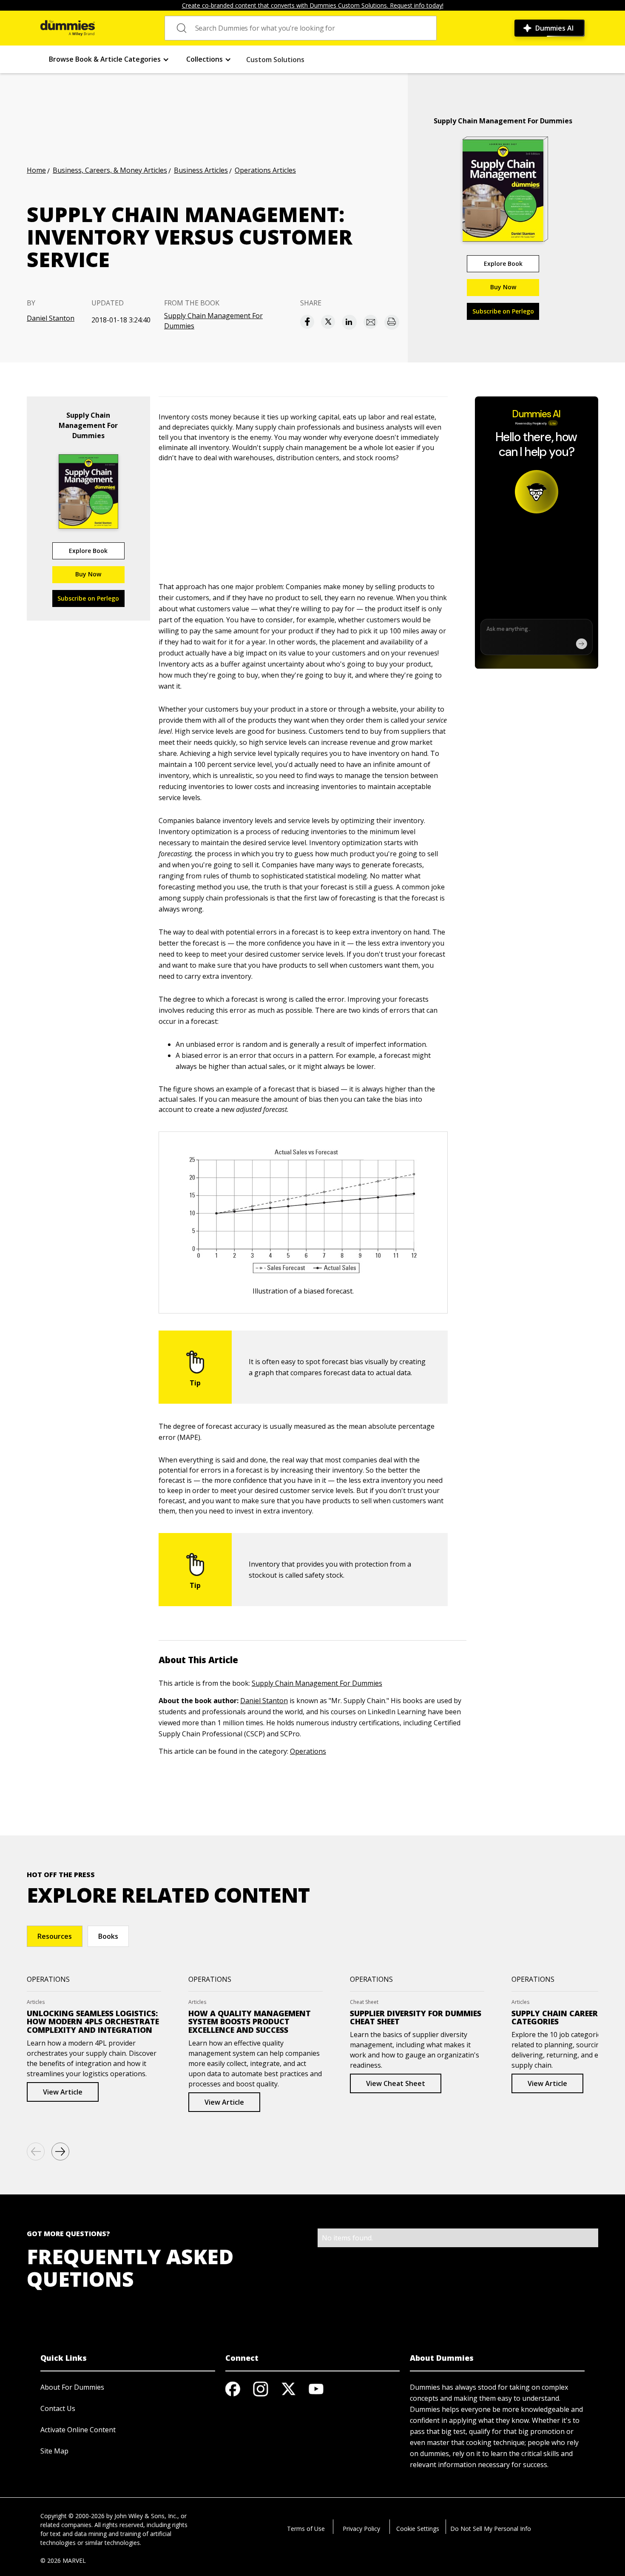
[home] (68, 28)
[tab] (55, 1936)
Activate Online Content (78, 2430)
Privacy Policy (361, 2529)
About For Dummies (72, 2387)
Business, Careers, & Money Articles (110, 170)
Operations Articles (265, 170)
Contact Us (58, 2408)
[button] (109, 59)
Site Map (54, 2451)
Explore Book (503, 264)
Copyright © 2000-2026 (72, 2516)
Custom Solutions (275, 60)
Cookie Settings (418, 2529)
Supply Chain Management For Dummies (213, 321)
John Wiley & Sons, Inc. (146, 2516)
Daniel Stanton (51, 318)
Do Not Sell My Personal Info (491, 2529)
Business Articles (201, 170)
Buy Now (503, 287)
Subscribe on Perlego (503, 311)
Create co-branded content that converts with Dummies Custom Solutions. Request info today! (313, 5)
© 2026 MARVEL (63, 2560)
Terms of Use (306, 2529)
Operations (308, 1751)
